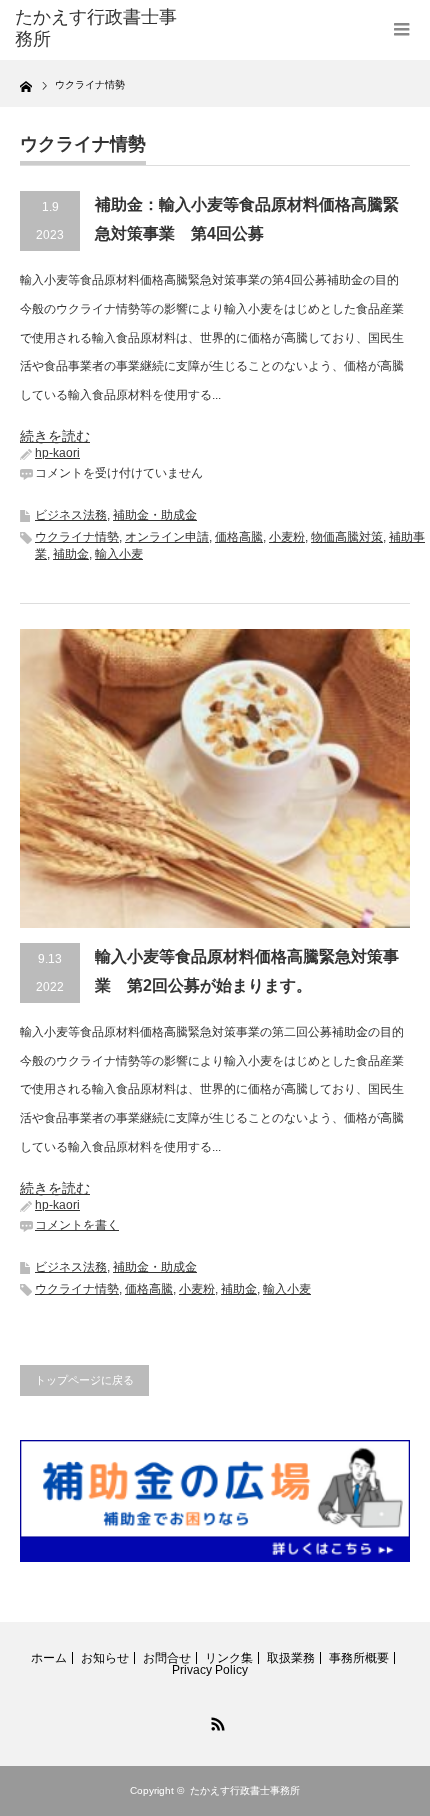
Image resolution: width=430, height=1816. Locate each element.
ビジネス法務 (71, 515)
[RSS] (215, 1721)
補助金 (71, 554)
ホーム (49, 1658)
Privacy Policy (210, 1670)
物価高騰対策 (347, 537)
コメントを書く (77, 1225)
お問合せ (167, 1658)
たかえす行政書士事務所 (245, 1790)
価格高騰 (239, 537)
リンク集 (229, 1658)
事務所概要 (359, 1658)
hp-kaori (57, 453)
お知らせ (105, 1658)
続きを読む (55, 436)
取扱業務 (291, 1658)
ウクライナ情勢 (77, 537)
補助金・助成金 (155, 515)
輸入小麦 (119, 554)
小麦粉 (287, 537)
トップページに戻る (84, 1380)
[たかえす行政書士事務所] (101, 28)
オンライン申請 (167, 537)
